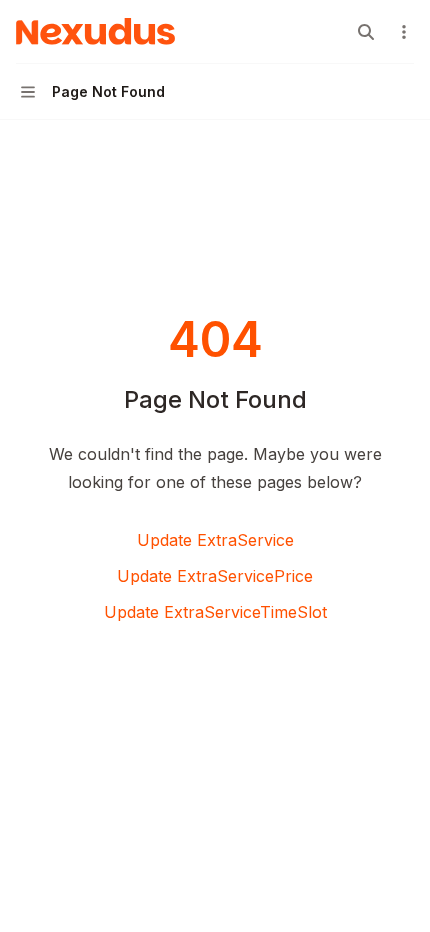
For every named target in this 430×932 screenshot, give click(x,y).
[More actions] (404, 32)
